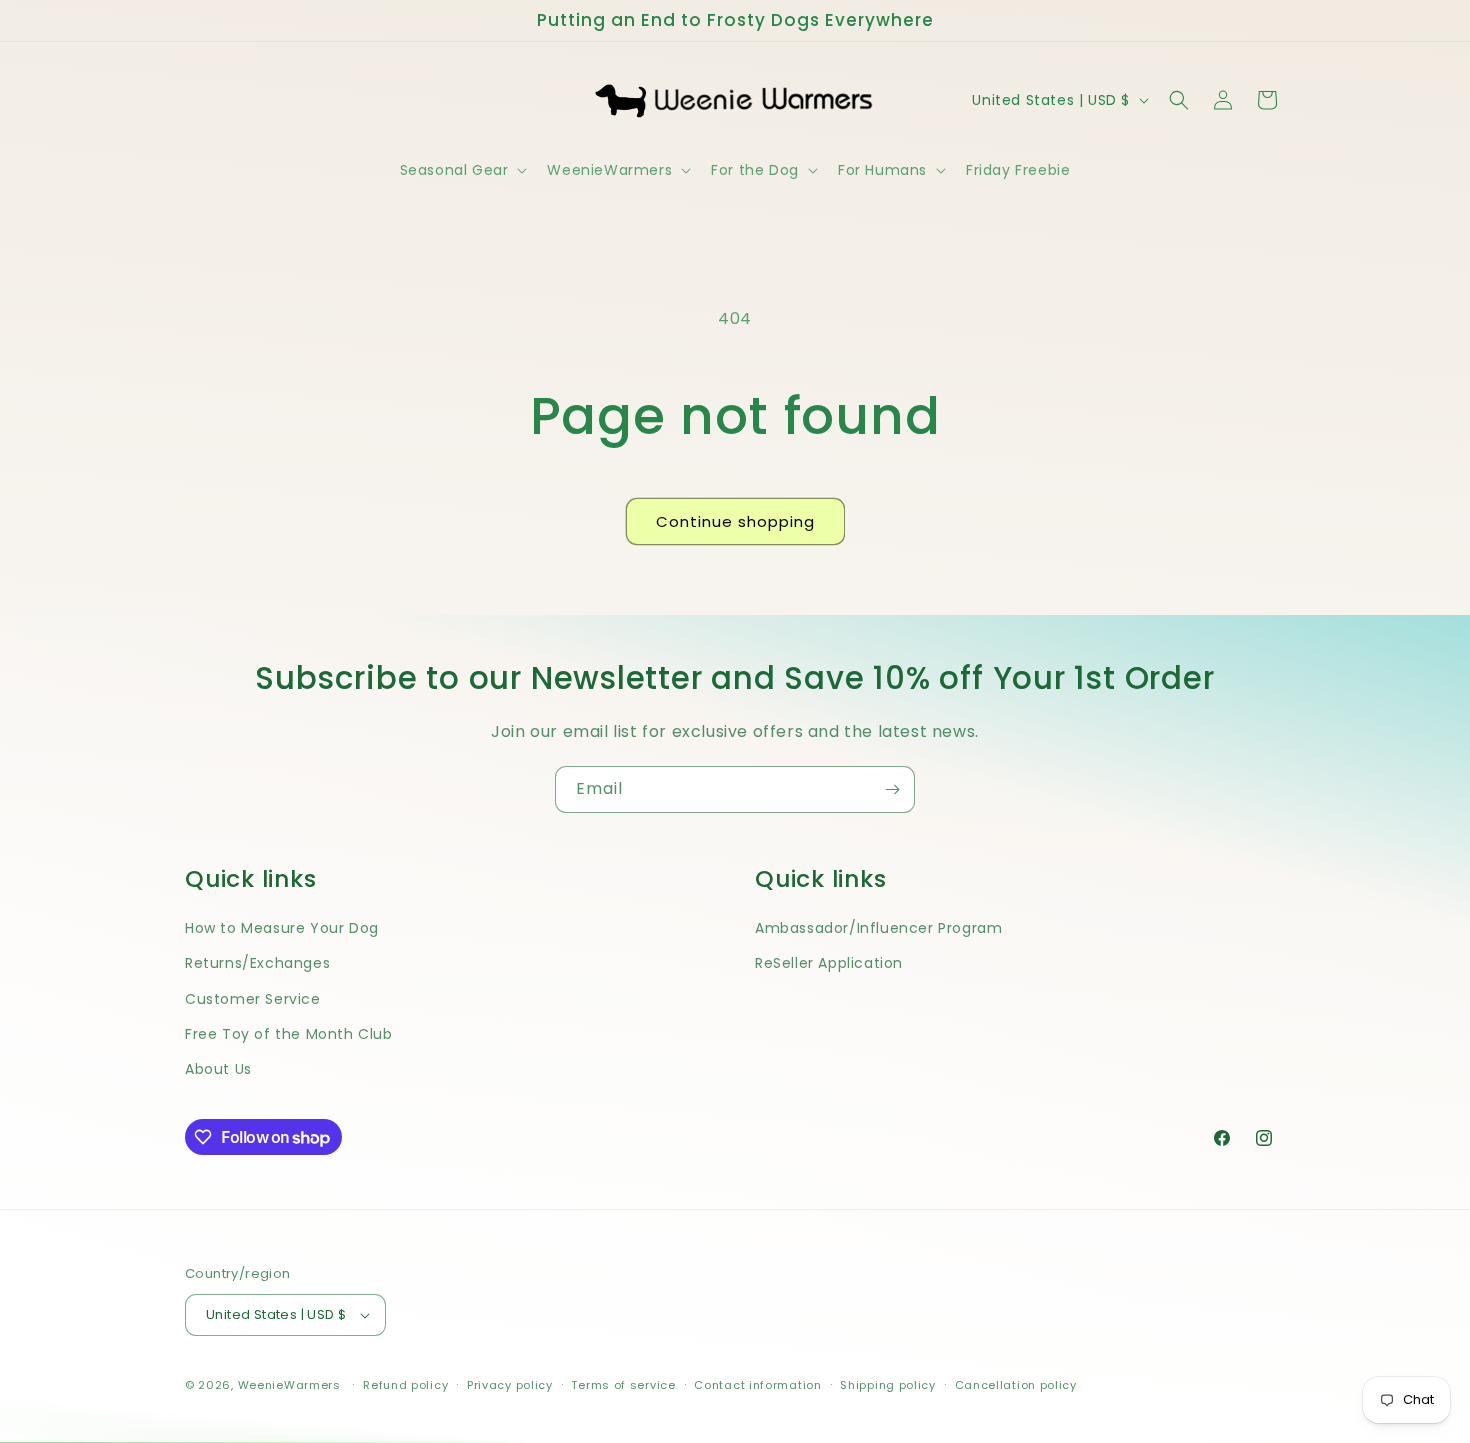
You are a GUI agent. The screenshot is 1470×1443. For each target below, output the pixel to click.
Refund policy (405, 1385)
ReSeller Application (829, 963)
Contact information (757, 1385)
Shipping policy (888, 1385)
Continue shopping (735, 521)
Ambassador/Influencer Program (878, 928)
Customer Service (253, 999)
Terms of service (623, 1385)
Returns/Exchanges (257, 963)
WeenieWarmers (289, 1385)
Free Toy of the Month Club (289, 1034)
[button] (462, 170)
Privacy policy (510, 1385)
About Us (218, 1069)
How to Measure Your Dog (282, 928)
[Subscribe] (892, 789)
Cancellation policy (1016, 1385)
